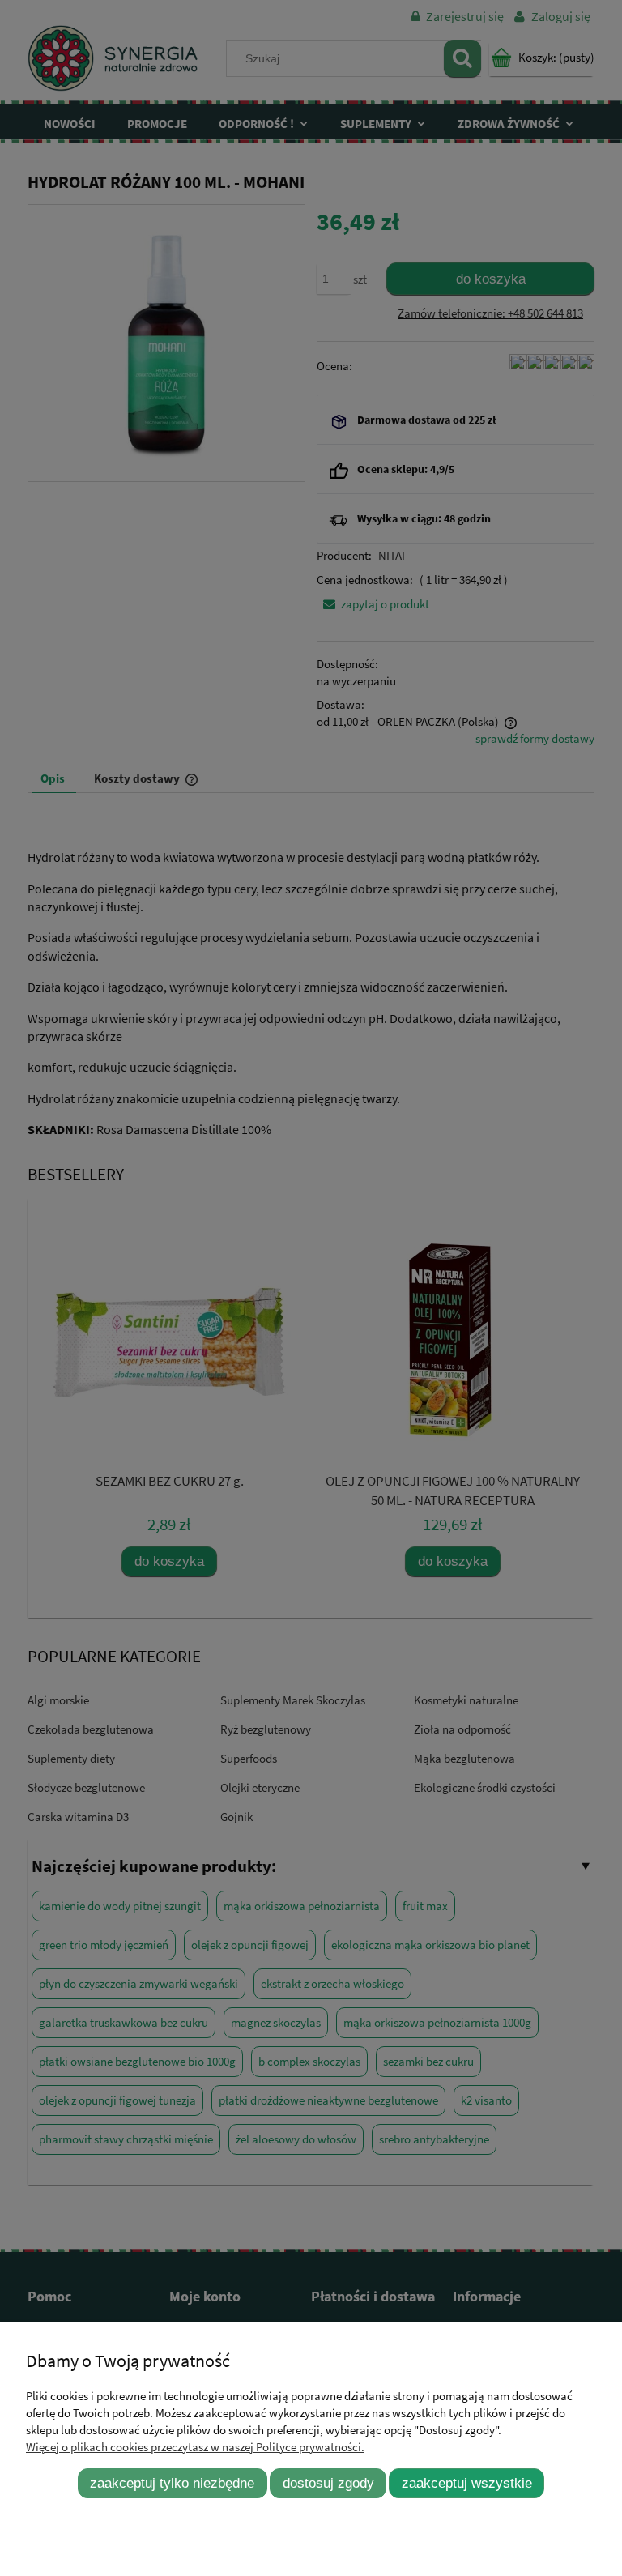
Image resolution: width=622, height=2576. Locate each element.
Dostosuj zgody (328, 2483)
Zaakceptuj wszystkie (467, 2483)
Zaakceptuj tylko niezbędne (172, 2483)
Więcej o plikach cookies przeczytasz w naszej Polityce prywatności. (195, 2447)
